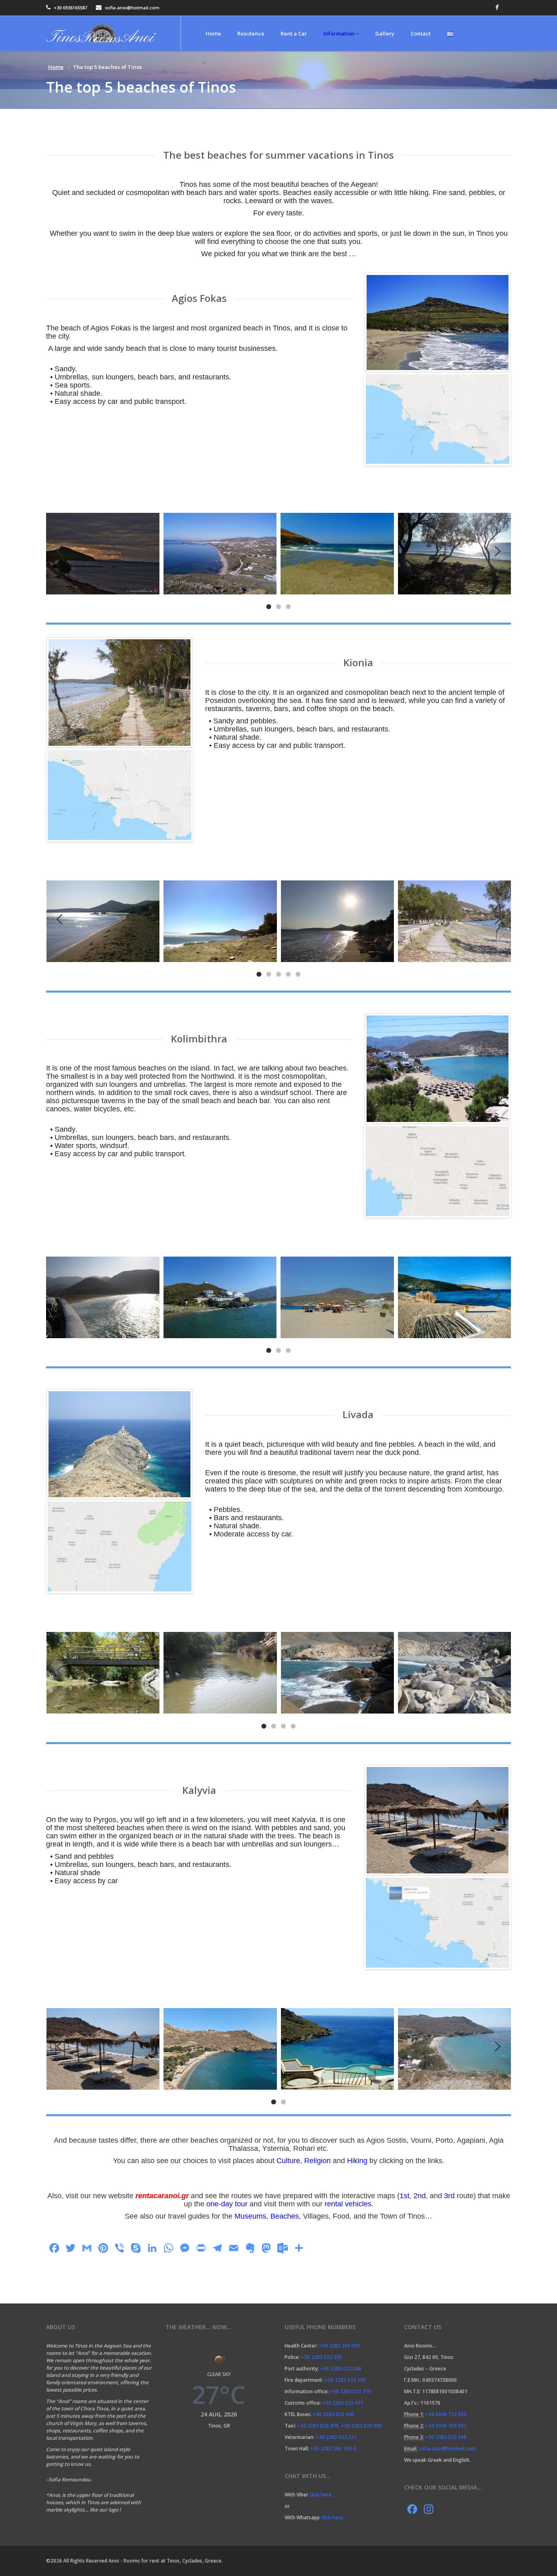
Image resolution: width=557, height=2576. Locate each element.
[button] (269, 606)
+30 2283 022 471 (343, 2403)
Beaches (285, 2216)
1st (404, 2196)
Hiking (357, 2161)
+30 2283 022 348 (341, 2369)
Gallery (385, 33)
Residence (251, 33)
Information (339, 33)
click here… (323, 2495)
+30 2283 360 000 (339, 2346)
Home (213, 33)
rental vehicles (348, 2204)
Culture (288, 2161)
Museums (250, 2216)
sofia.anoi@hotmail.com (132, 8)
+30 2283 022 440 (333, 2414)
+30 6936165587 (70, 8)
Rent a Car (294, 33)
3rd (449, 2196)
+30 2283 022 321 (336, 2437)
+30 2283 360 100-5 (333, 2449)
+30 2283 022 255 (322, 2357)
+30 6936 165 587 (446, 2426)
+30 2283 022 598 (446, 2437)
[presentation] (59, 551)
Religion (317, 2161)
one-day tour (227, 2204)
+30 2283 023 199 (345, 2380)
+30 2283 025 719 (350, 2391)
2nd (420, 2196)
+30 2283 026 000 (361, 2426)
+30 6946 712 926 (446, 2414)
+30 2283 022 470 (318, 2426)
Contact (421, 33)
